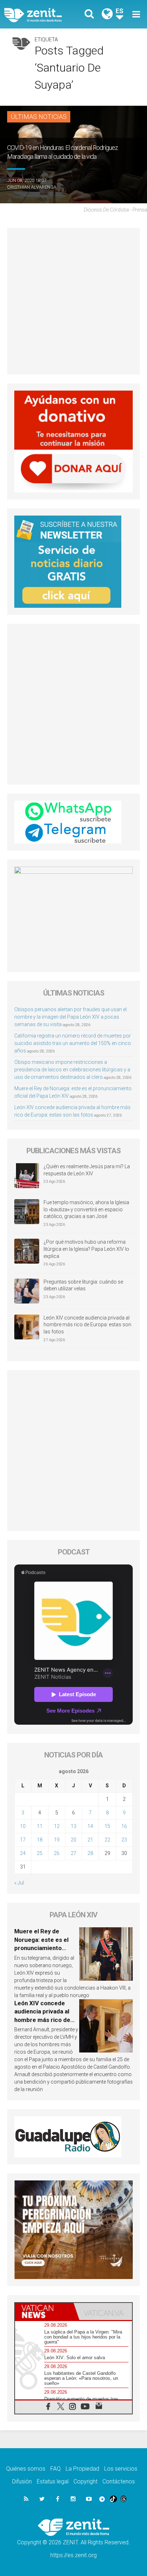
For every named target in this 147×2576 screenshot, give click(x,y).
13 (73, 1826)
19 (57, 1840)
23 (124, 1840)
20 (73, 1840)
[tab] (44, 2311)
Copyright (85, 2481)
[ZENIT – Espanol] (41, 14)
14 (90, 1826)
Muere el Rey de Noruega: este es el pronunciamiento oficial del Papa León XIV (43, 1948)
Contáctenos (119, 2481)
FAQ (55, 2469)
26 (57, 1853)
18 (40, 1840)
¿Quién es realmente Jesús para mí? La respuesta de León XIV (87, 1170)
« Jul (19, 1883)
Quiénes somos (26, 2469)
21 (90, 1840)
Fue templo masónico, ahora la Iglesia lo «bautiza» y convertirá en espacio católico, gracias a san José (86, 1209)
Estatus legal (53, 2481)
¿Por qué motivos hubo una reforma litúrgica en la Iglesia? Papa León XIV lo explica (86, 1249)
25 (40, 1853)
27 (73, 1853)
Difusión (22, 2481)
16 (124, 1826)
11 (40, 1826)
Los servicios (121, 2469)
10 (23, 1826)
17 (23, 1840)
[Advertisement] (73, 301)
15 (107, 1826)
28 (90, 1853)
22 (107, 1840)
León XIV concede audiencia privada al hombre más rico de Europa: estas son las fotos (87, 1325)
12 (57, 1826)
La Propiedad (82, 2469)
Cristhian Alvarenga (32, 187)
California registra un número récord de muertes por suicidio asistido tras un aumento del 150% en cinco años (73, 1043)
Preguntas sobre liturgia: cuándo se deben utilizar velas (83, 1285)
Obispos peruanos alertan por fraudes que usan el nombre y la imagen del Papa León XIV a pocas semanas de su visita (70, 1017)
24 (23, 1853)
